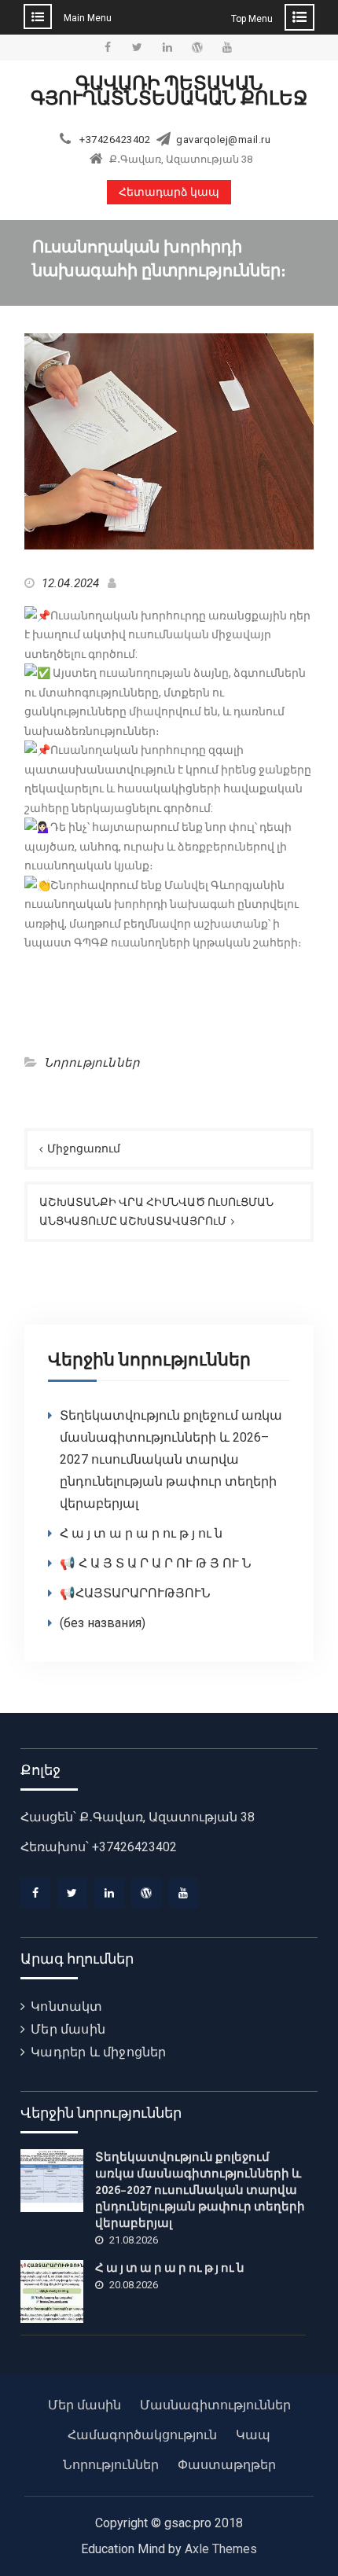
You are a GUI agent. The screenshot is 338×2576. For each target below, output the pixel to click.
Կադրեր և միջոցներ (98, 2052)
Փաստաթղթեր (227, 2465)
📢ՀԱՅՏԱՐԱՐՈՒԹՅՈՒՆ (135, 1593)
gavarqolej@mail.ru (223, 140)
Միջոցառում (84, 1148)
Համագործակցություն (142, 2435)
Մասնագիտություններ (215, 2405)
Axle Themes (221, 2549)
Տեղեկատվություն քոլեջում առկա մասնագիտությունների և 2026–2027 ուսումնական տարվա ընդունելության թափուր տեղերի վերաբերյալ (171, 1459)
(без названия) (103, 1623)
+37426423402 (115, 140)
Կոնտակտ (66, 2006)
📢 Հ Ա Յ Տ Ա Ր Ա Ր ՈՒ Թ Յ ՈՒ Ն (156, 1563)
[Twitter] (72, 1893)
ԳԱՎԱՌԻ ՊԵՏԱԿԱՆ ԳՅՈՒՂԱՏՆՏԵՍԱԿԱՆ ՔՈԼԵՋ (169, 91)
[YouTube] (183, 1893)
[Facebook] (35, 1893)
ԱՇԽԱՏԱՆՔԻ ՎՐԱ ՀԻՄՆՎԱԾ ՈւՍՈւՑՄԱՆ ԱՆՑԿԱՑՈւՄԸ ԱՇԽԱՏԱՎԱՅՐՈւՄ (156, 1212)
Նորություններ (92, 1063)
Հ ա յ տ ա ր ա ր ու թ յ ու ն (141, 1533)
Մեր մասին (68, 2029)
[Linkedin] (109, 1893)
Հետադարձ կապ (169, 192)
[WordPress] (146, 1893)
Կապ (253, 2435)
